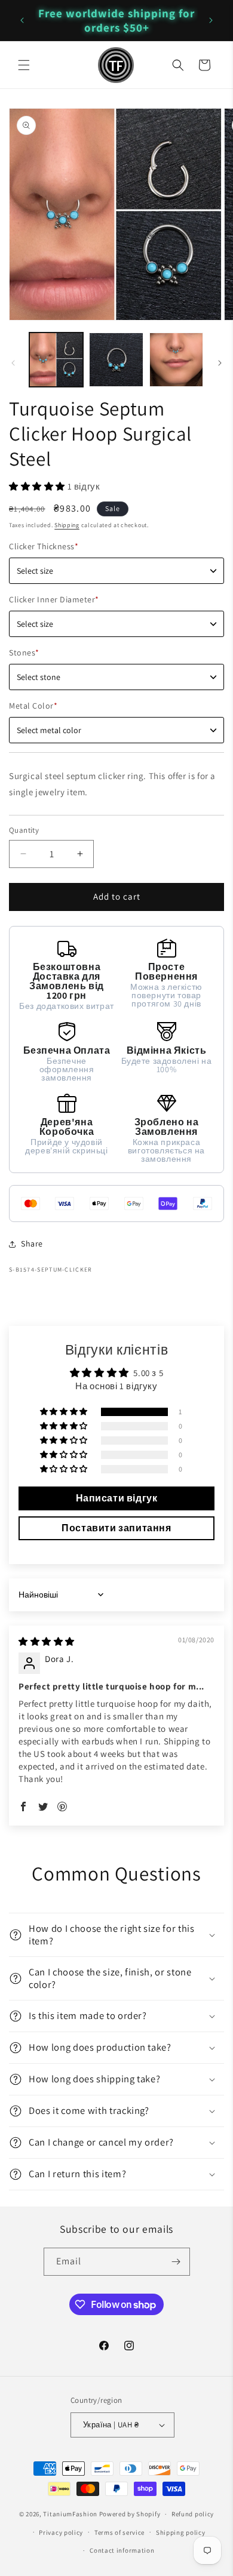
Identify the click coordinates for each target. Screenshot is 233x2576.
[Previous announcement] (22, 20)
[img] (47, 1641)
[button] (24, 65)
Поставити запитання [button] (116, 1528)
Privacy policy (61, 2532)
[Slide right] (220, 363)
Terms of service (119, 2532)
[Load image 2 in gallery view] (116, 359)
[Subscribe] (176, 2262)
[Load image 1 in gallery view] (56, 359)
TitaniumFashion (70, 2514)
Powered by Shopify (130, 2514)
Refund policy (193, 2514)
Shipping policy (181, 2532)
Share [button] (32, 1244)
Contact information (122, 2550)
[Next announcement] (211, 20)
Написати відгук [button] (117, 1498)
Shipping (67, 525)
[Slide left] (13, 363)
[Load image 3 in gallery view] (176, 359)
